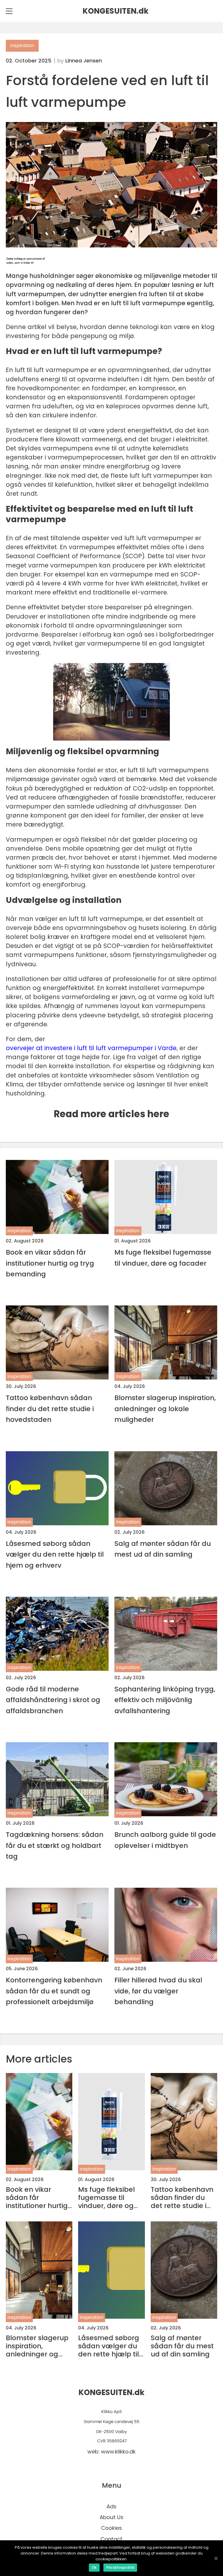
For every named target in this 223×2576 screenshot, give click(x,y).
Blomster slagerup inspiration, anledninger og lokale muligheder (165, 1409)
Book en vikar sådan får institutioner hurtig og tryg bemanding (50, 1263)
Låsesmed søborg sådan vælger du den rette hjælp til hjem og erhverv (55, 1554)
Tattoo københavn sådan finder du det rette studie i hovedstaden (50, 1409)
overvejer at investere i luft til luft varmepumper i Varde (91, 1048)
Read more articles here (111, 1114)
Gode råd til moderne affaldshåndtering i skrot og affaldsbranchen (53, 1700)
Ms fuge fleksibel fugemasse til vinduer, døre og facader (163, 1258)
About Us (111, 2517)
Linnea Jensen (84, 61)
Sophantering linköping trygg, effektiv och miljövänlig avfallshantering (165, 1700)
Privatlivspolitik (120, 2567)
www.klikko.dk (118, 2452)
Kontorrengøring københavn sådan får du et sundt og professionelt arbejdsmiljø (54, 1991)
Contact (111, 2539)
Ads (111, 2506)
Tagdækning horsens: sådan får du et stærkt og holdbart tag (55, 1845)
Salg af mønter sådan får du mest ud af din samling (163, 1549)
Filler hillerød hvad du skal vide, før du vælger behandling (158, 1991)
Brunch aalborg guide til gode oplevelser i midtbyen (165, 1840)
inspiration (22, 45)
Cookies (111, 2528)
